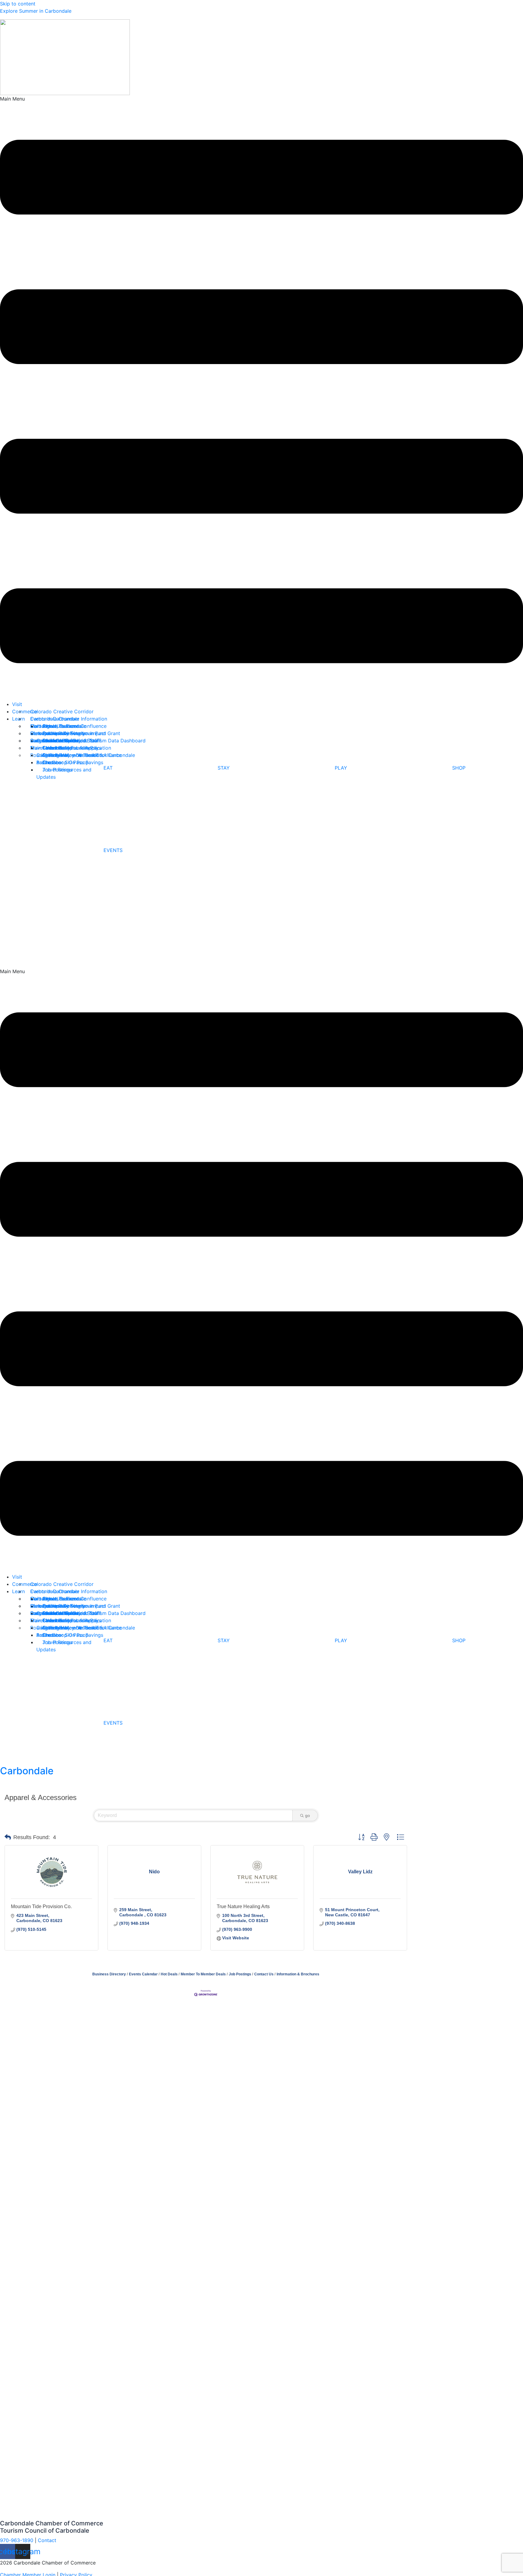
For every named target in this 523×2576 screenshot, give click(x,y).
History (39, 733)
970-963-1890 (17, 2540)
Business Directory (109, 1974)
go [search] (308, 1815)
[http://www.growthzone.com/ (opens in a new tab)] (206, 1993)
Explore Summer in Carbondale (36, 11)
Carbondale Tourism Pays (72, 748)
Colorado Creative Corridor (62, 711)
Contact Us (264, 1974)
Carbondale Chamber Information (69, 719)
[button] (261, 398)
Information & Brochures (298, 1974)
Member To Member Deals (203, 1974)
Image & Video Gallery (56, 741)
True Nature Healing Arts (243, 1906)
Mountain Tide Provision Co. (41, 1906)
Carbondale (27, 1771)
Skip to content (18, 4)
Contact (39, 726)
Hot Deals (169, 1974)
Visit (17, 704)
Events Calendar (143, 1974)
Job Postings (57, 770)
